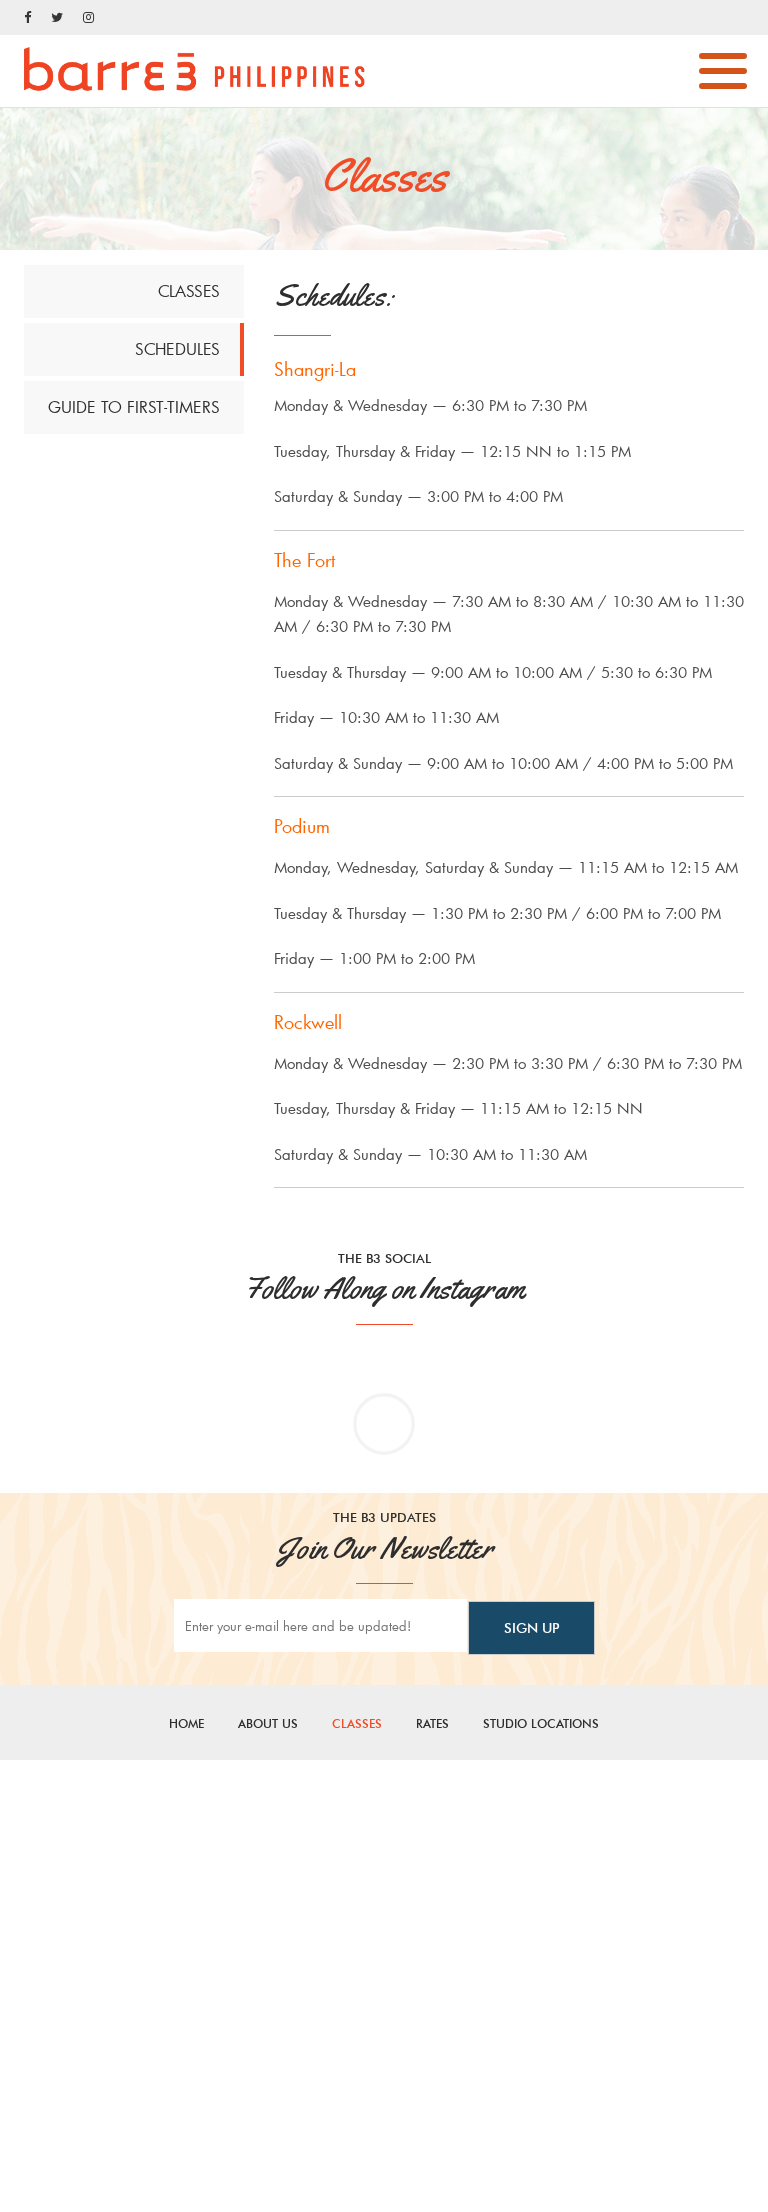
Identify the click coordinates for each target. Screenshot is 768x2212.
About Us (268, 1723)
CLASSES (189, 290)
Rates (432, 1723)
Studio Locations (541, 1723)
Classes (357, 1723)
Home (186, 1723)
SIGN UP (531, 1628)
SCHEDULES (177, 348)
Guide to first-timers (134, 406)
